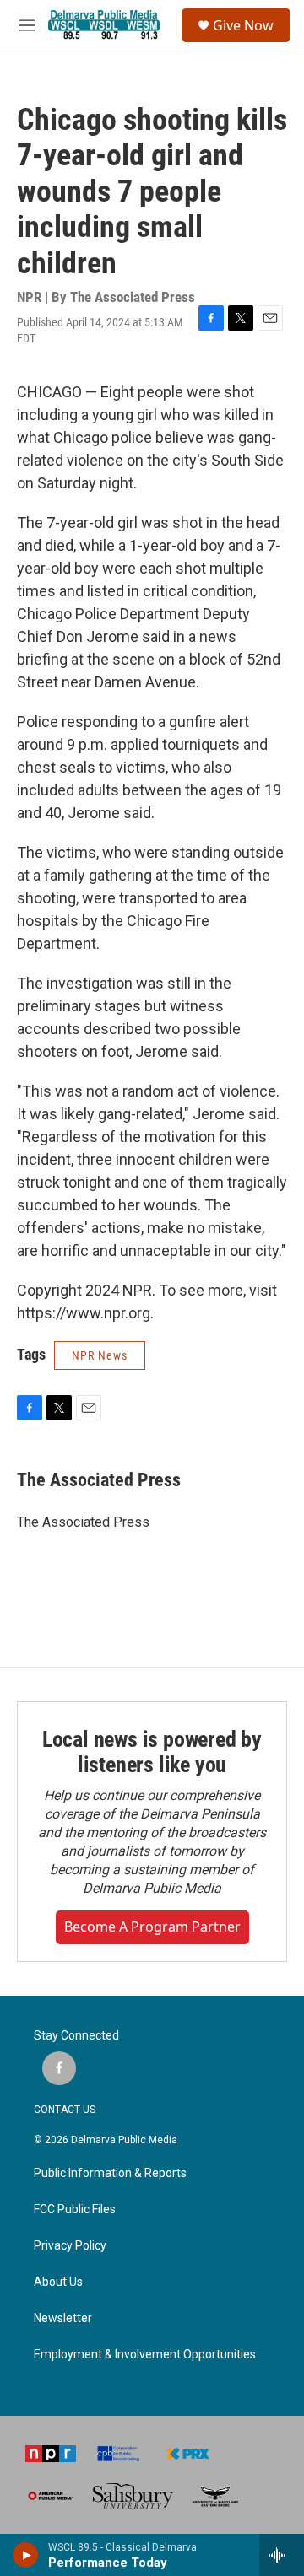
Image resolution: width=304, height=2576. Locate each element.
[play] (26, 2555)
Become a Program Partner (152, 1927)
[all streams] (282, 2555)
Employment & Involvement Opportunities (145, 2355)
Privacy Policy (70, 2246)
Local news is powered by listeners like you (152, 1752)
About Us (58, 2282)
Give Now (243, 25)
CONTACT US (65, 2110)
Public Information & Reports (110, 2173)
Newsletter (63, 2318)
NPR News (100, 1355)
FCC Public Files (75, 2210)
